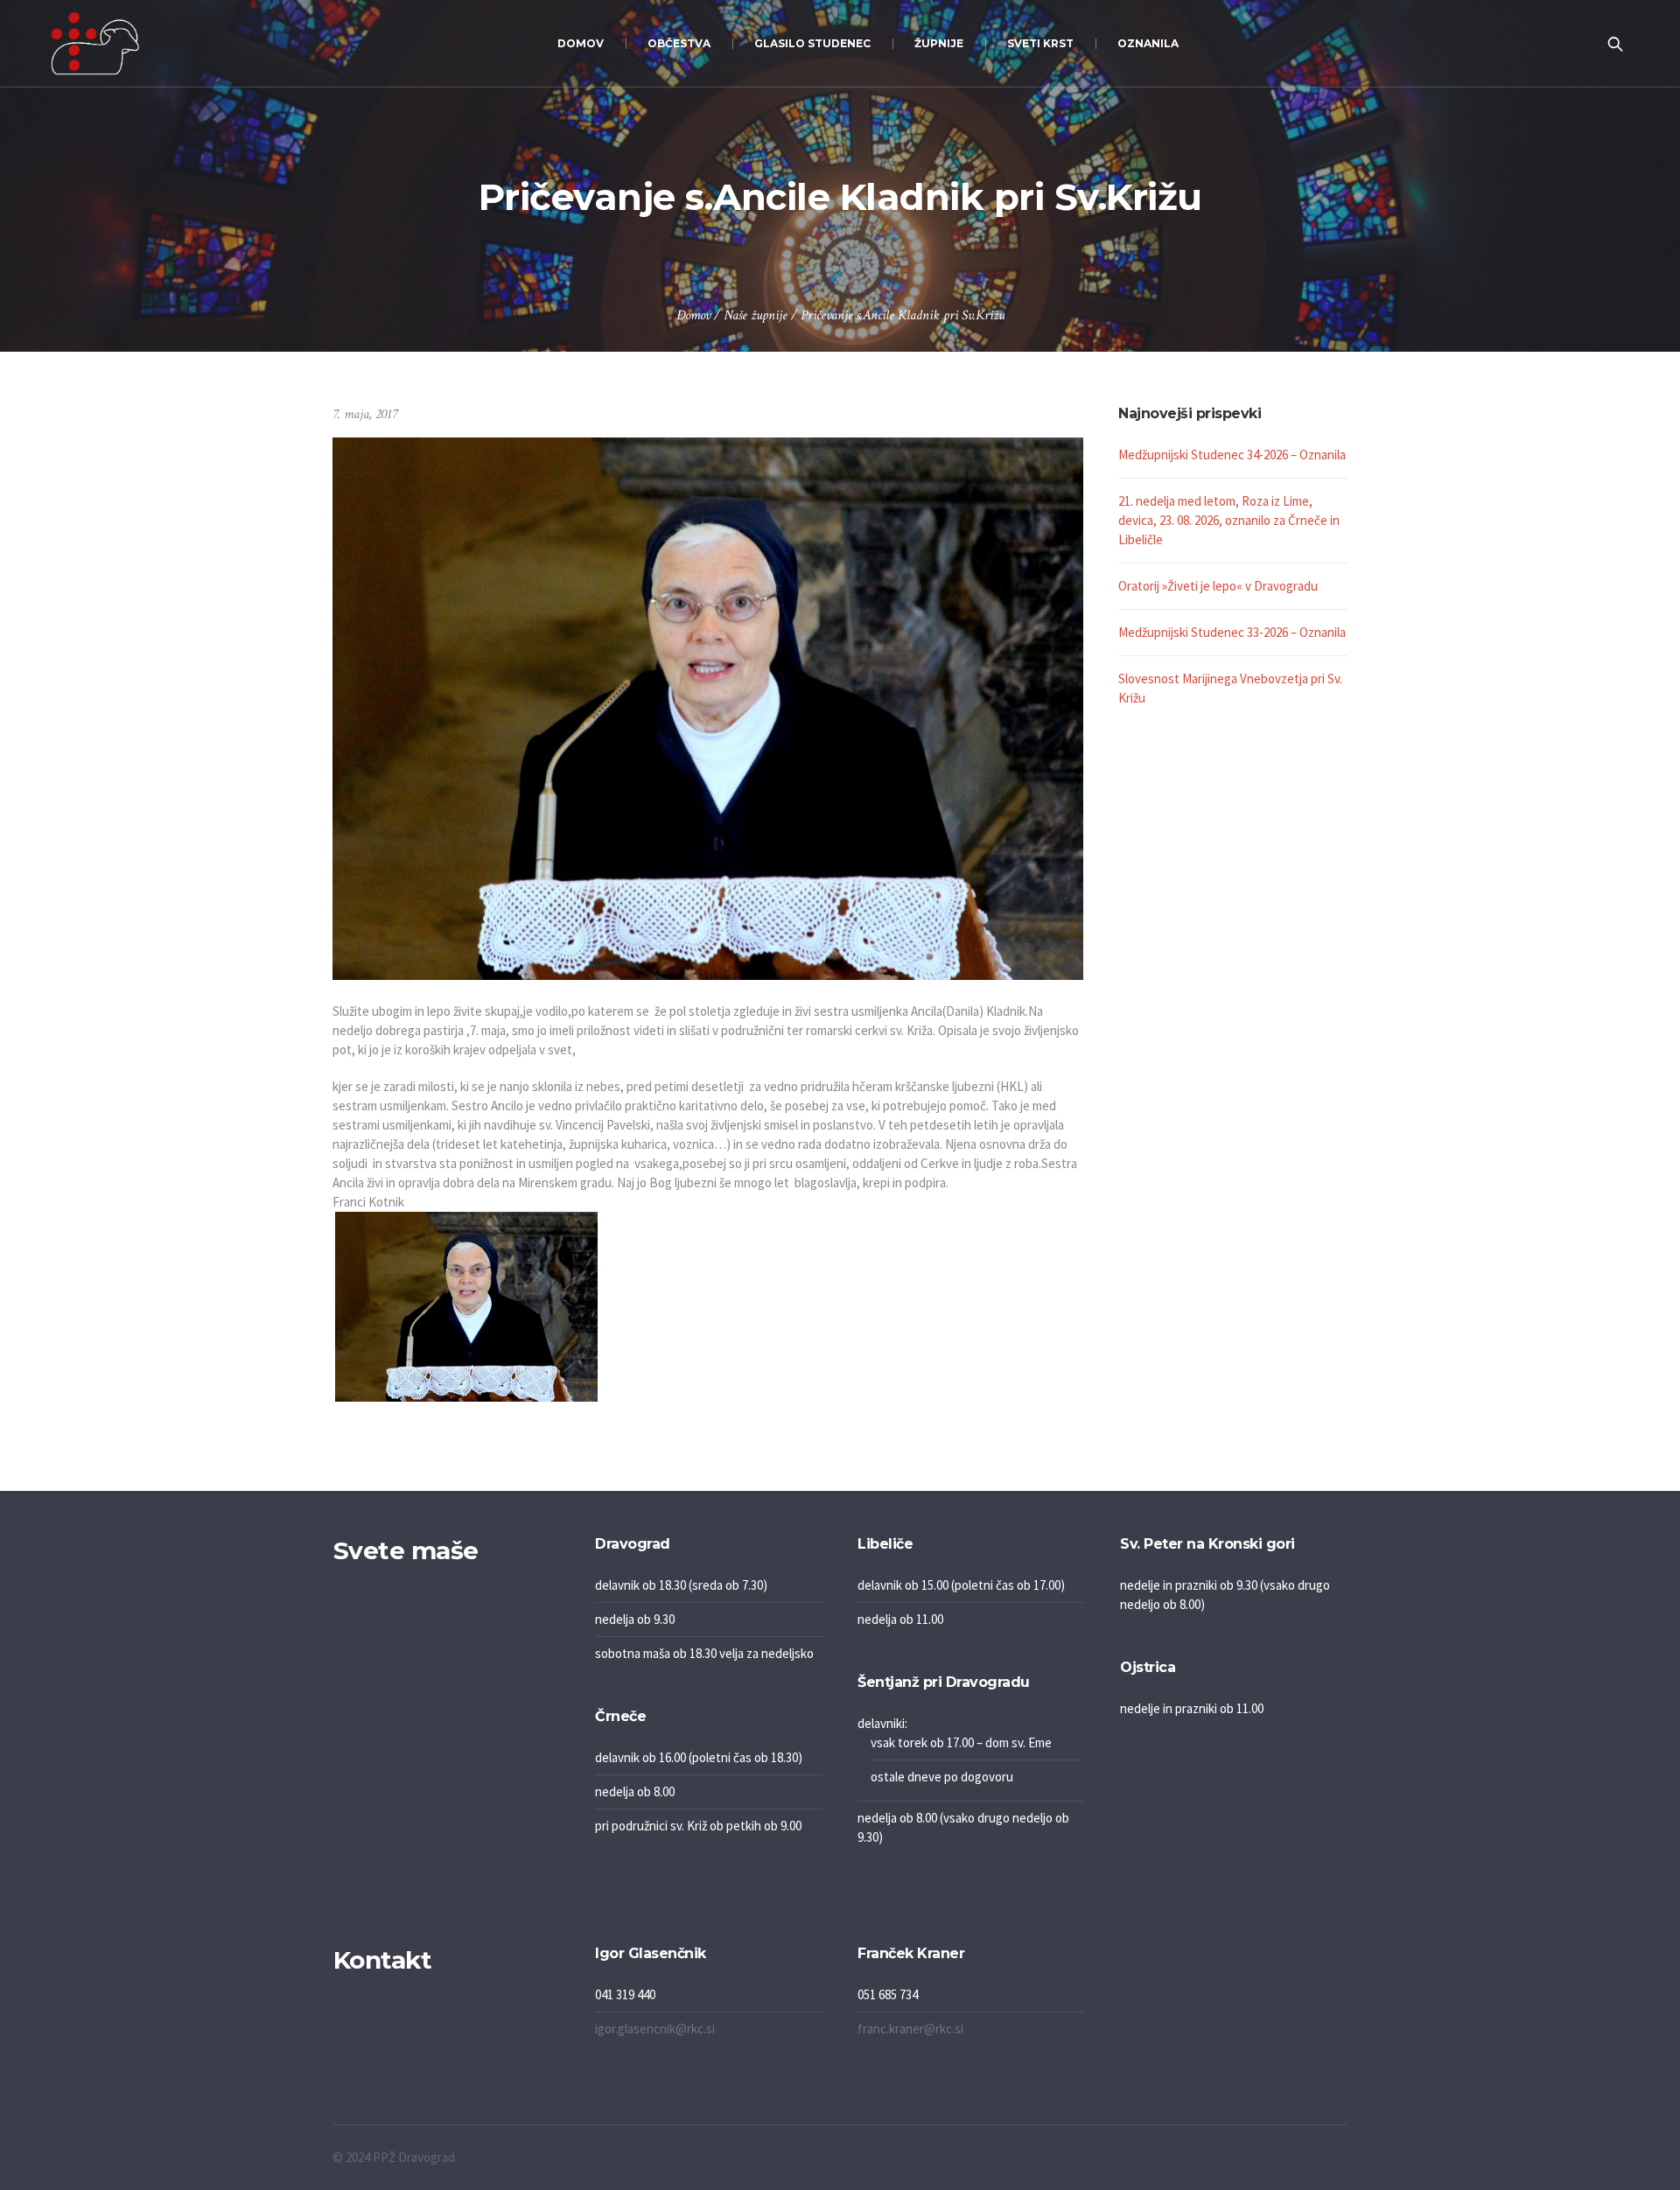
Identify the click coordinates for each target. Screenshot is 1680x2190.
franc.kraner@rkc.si (910, 2029)
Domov (693, 315)
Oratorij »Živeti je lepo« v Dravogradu (1218, 586)
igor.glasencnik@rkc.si (655, 2029)
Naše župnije (756, 315)
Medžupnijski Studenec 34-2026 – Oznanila (1232, 455)
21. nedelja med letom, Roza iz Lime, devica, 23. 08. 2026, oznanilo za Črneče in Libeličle (1229, 520)
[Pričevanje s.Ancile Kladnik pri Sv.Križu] (708, 707)
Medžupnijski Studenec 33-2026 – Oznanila (1232, 632)
